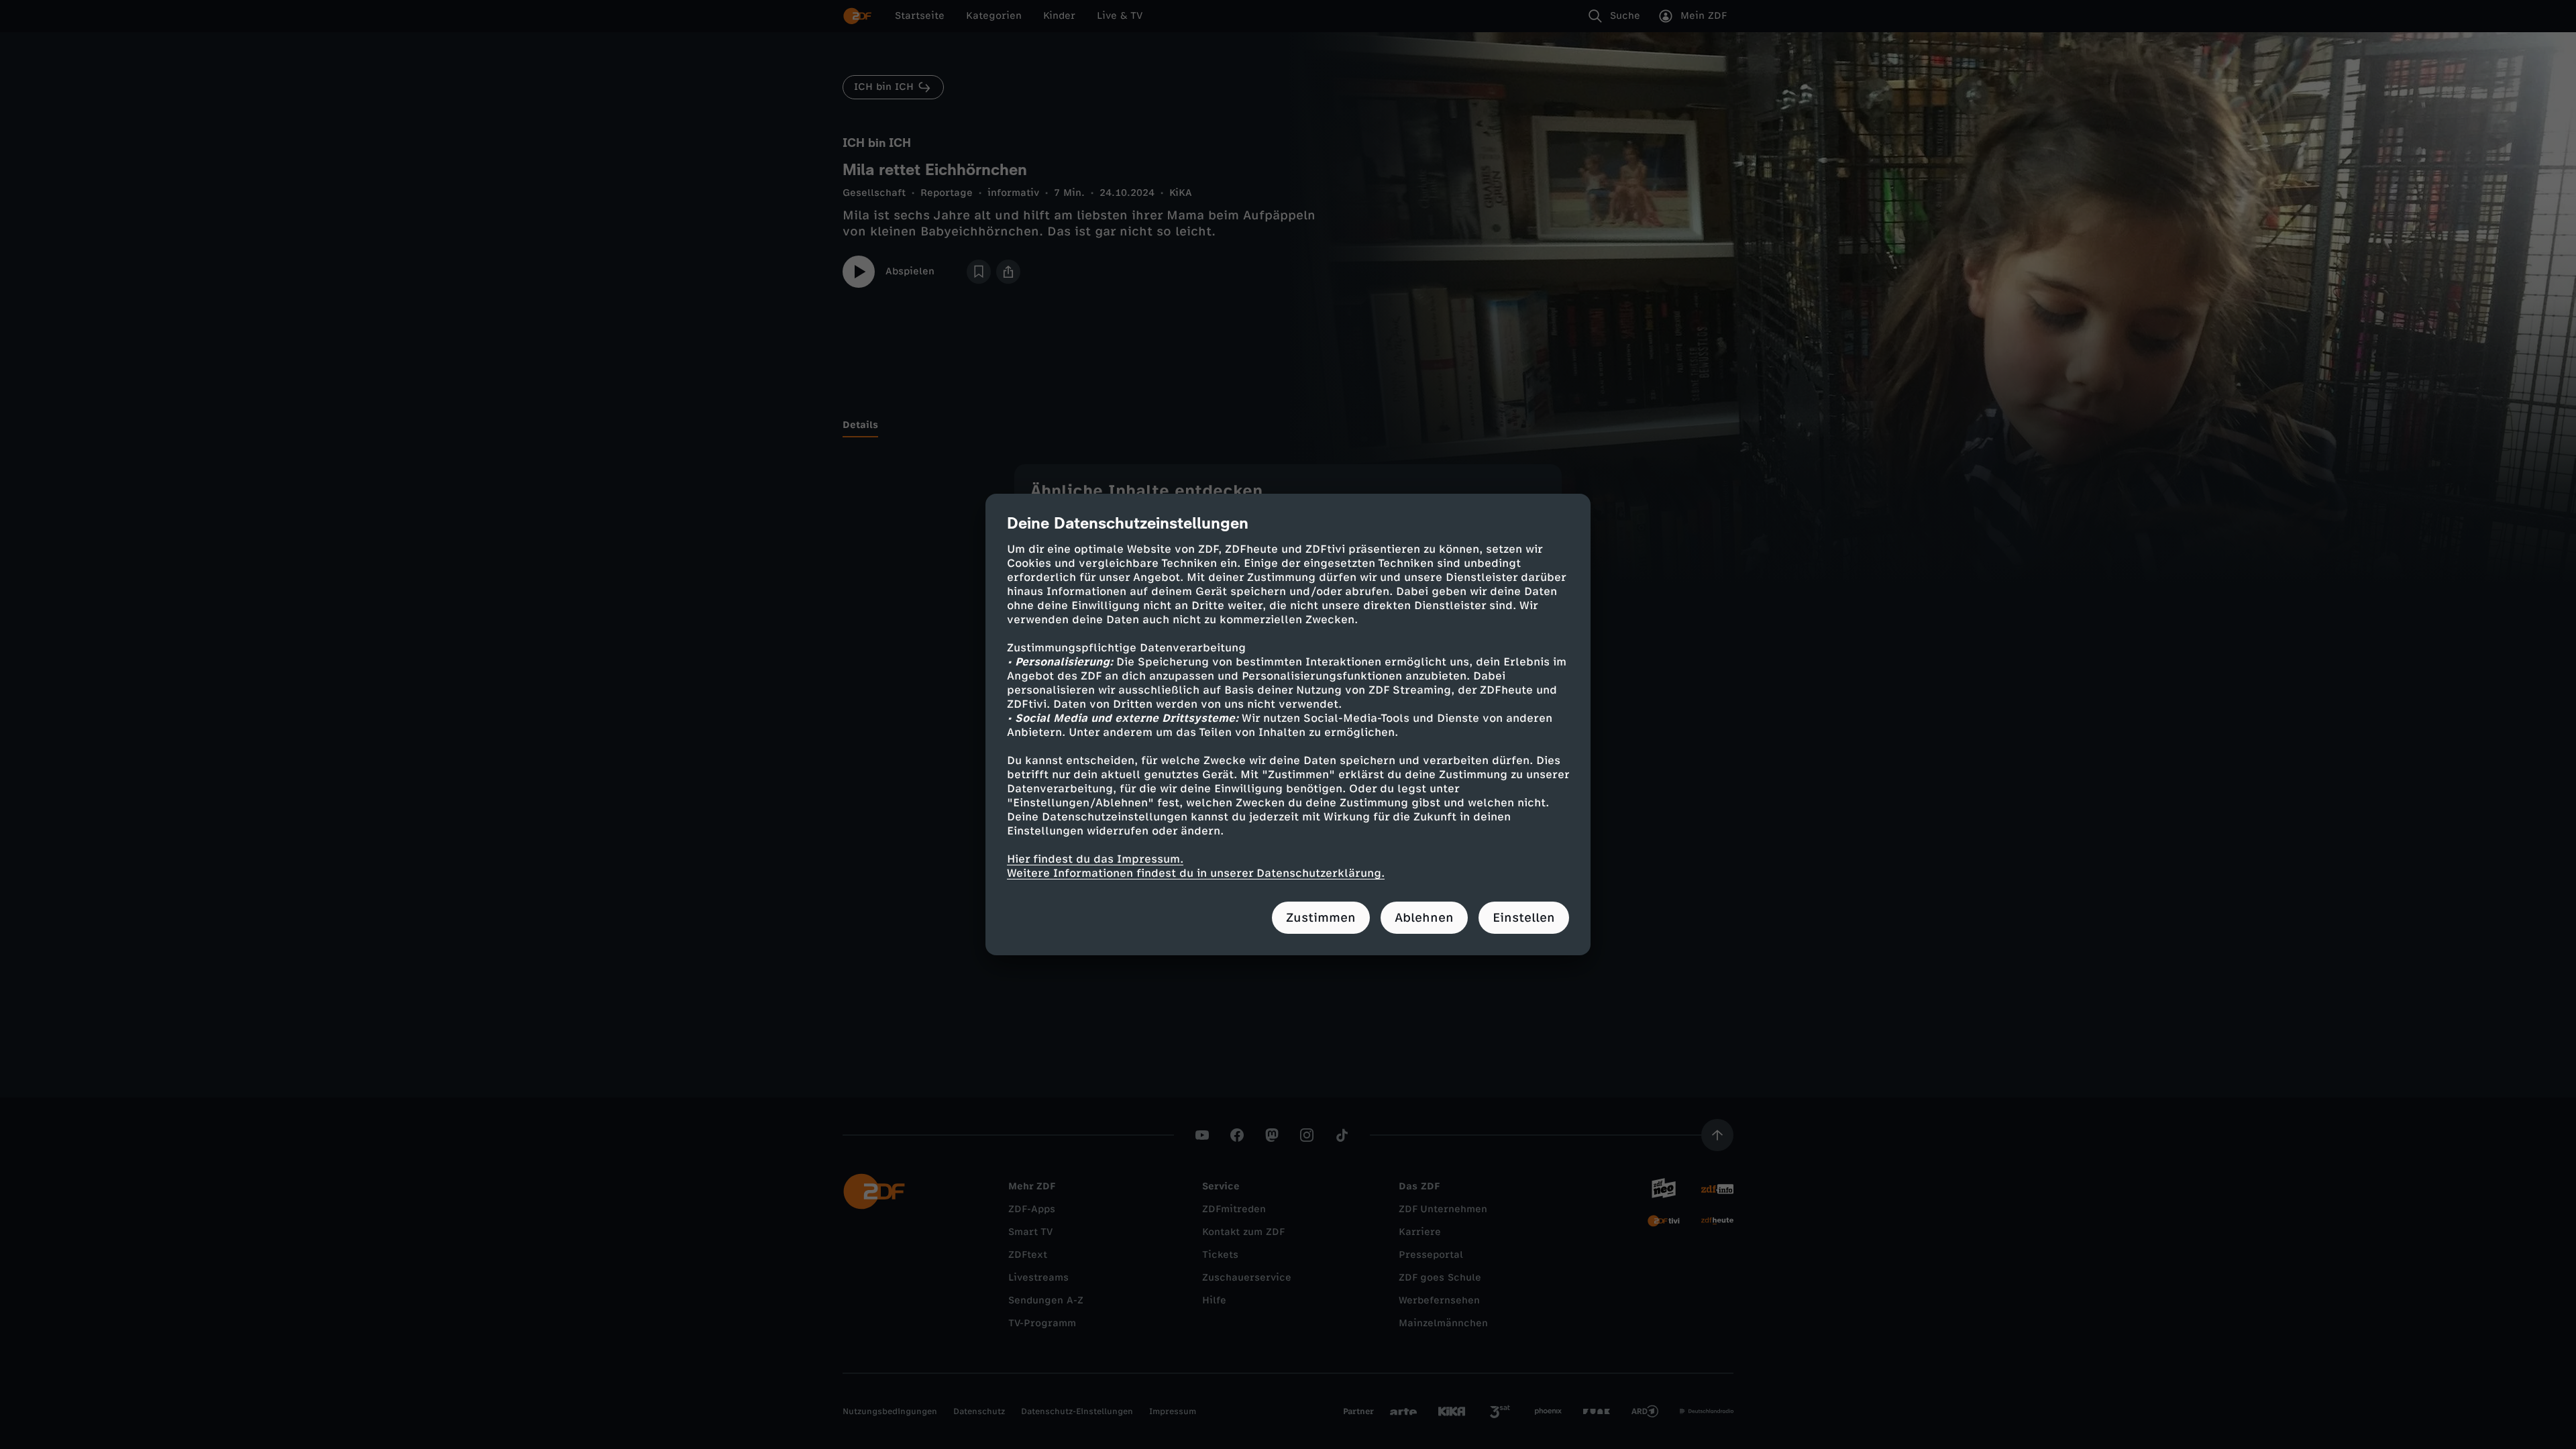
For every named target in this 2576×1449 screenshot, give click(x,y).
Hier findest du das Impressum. (1095, 859)
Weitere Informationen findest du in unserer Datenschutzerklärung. (1196, 873)
